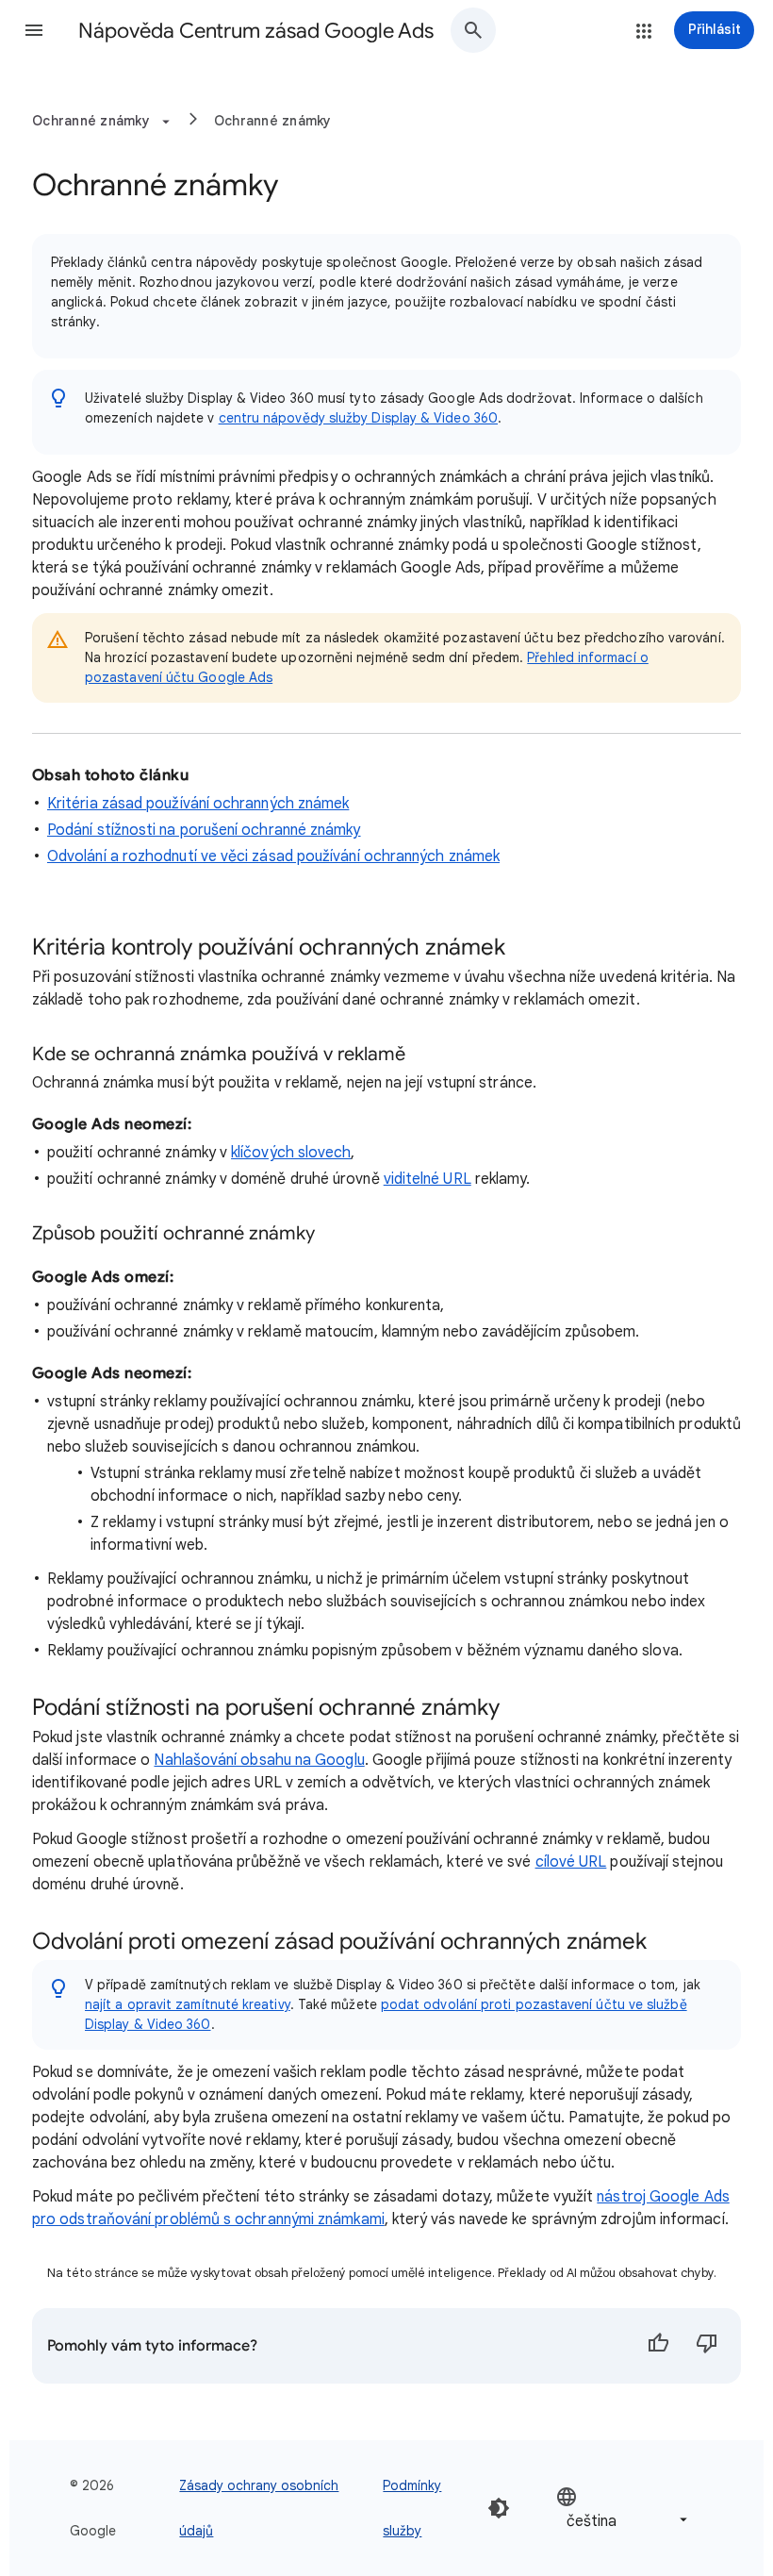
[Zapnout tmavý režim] (499, 2508)
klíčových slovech (291, 1153)
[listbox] (624, 2509)
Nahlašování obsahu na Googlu (259, 1760)
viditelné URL (428, 1179)
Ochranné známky (273, 121)
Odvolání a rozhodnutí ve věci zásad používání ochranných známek (273, 856)
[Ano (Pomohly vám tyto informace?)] (658, 2346)
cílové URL (571, 1862)
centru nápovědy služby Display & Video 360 (358, 418)
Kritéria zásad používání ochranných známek (198, 804)
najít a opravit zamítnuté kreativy (188, 2004)
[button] (34, 30)
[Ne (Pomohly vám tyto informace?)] (707, 2346)
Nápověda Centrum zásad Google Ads (256, 31)
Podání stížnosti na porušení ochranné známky (204, 830)
